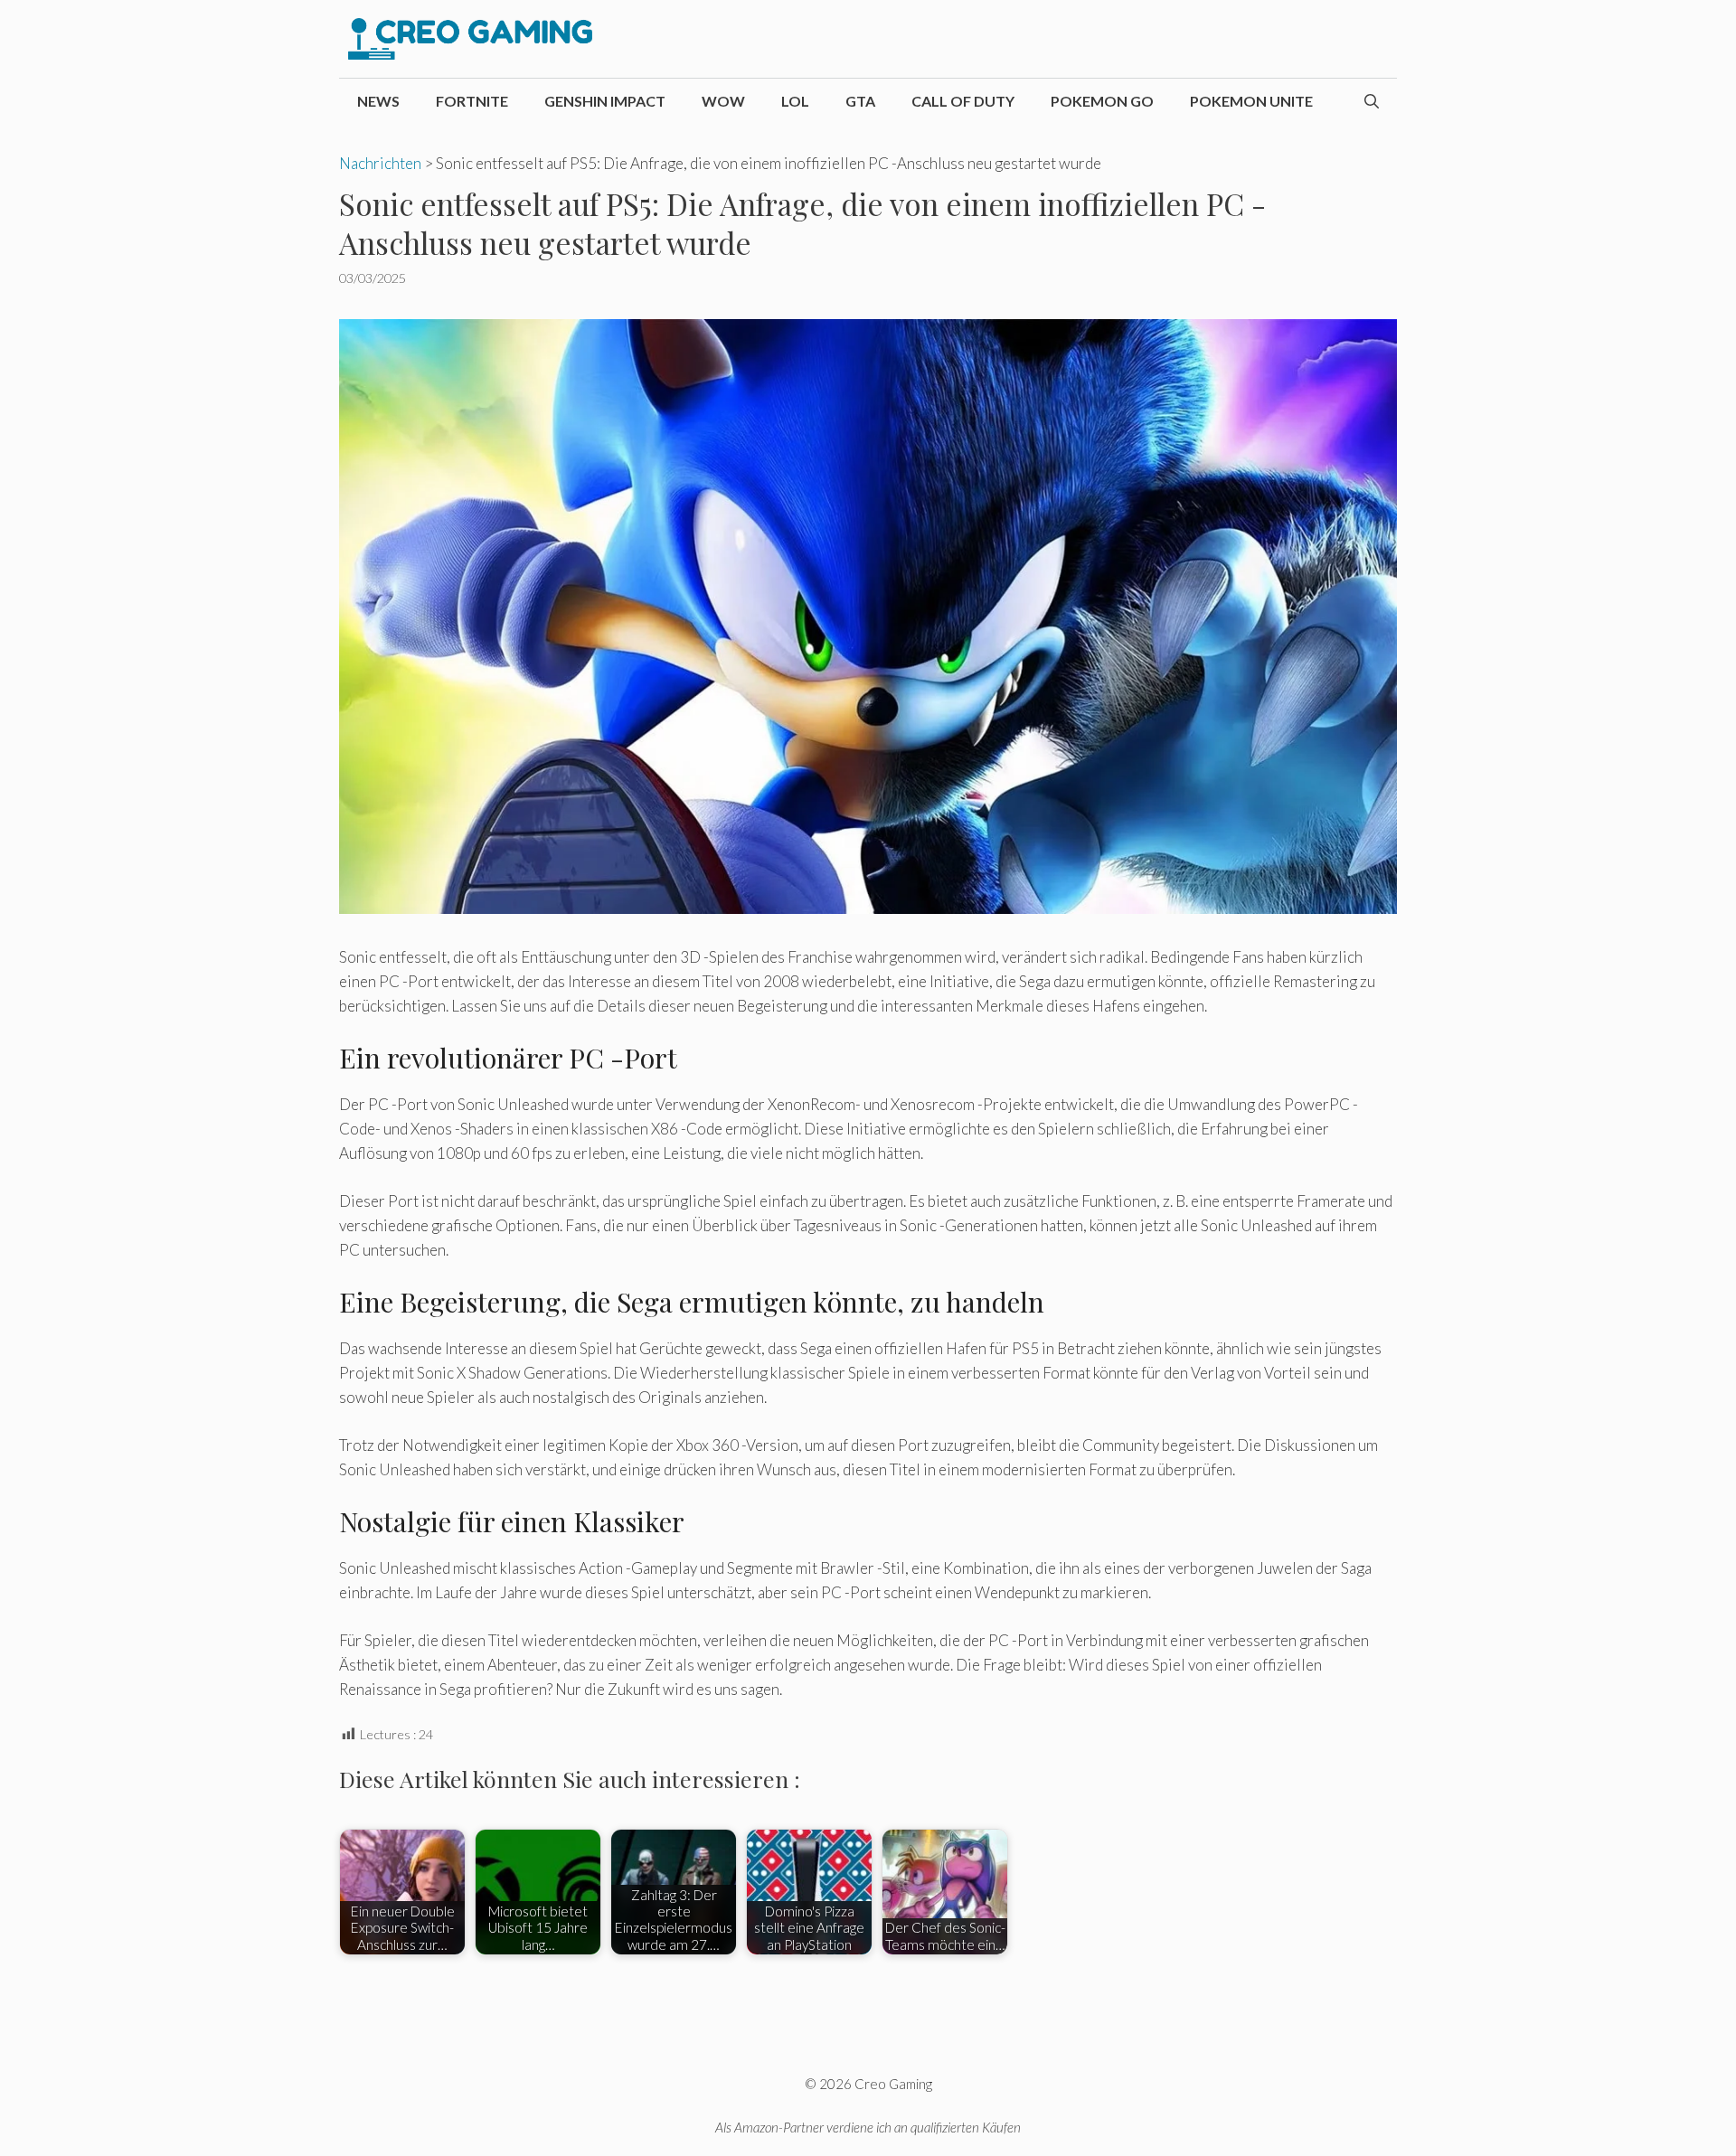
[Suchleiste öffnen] (1372, 101)
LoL (795, 101)
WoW (723, 101)
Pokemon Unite (1251, 101)
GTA (860, 101)
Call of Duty (963, 101)
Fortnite (472, 101)
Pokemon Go (1102, 101)
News (378, 101)
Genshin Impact (605, 101)
